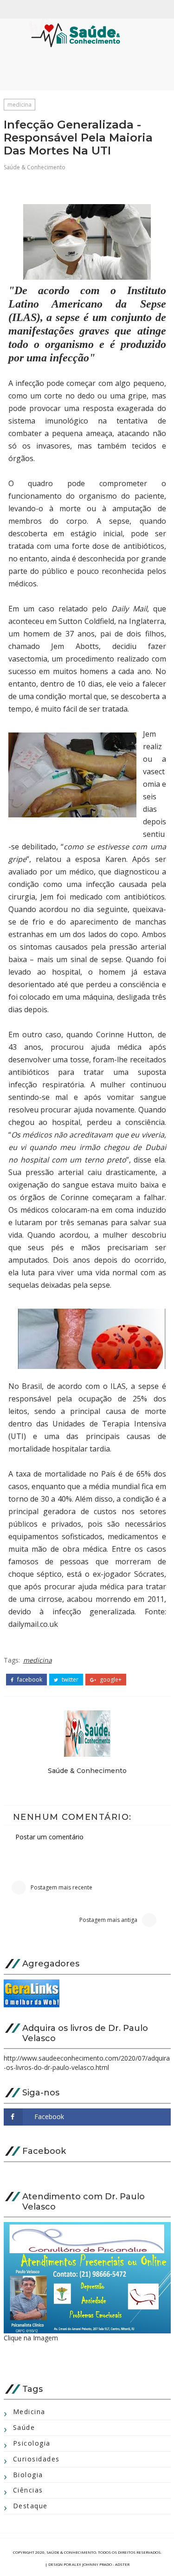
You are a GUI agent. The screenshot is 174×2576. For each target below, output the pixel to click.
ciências (28, 2490)
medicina (19, 105)
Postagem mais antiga (108, 1920)
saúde (24, 2427)
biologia (28, 2475)
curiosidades (36, 2459)
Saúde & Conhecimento (35, 167)
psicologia (32, 2443)
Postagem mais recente (61, 1887)
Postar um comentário (49, 1837)
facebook (29, 1680)
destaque (30, 2506)
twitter (69, 1680)
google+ (110, 1680)
